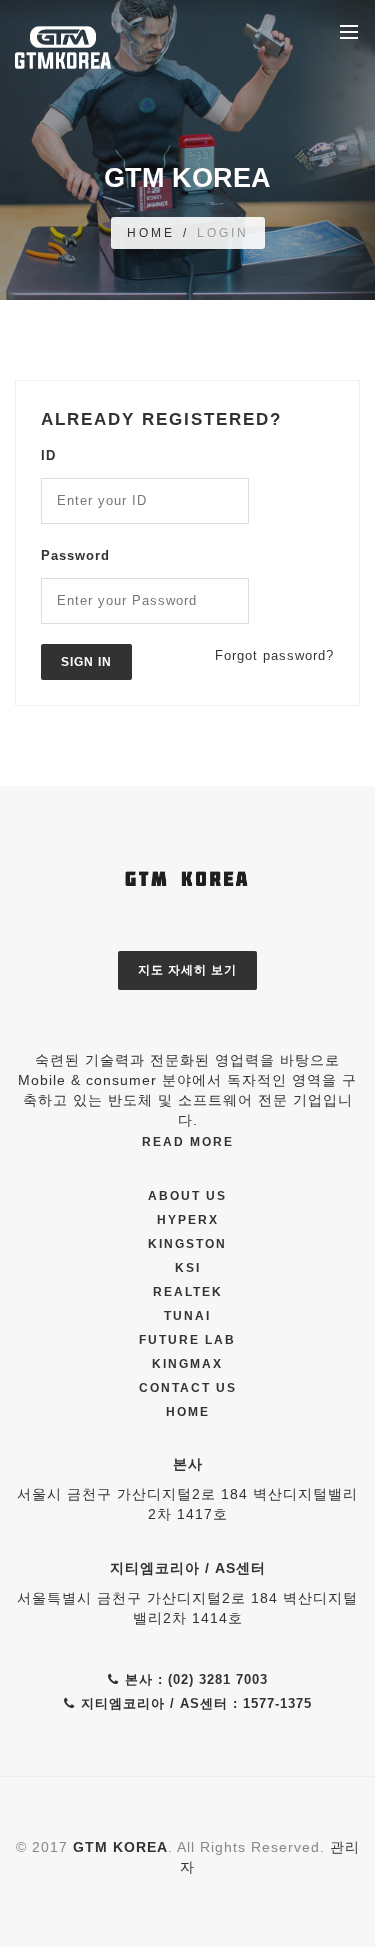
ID (48, 455)
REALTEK (188, 1292)
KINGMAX (187, 1364)
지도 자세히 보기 (187, 970)
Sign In (86, 662)
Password (75, 555)
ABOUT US (187, 1196)
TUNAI (187, 1316)
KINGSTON (187, 1244)
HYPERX (188, 1220)
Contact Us (188, 1388)
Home (188, 1412)
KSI (188, 1268)
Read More (188, 1142)
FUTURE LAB (187, 1340)
